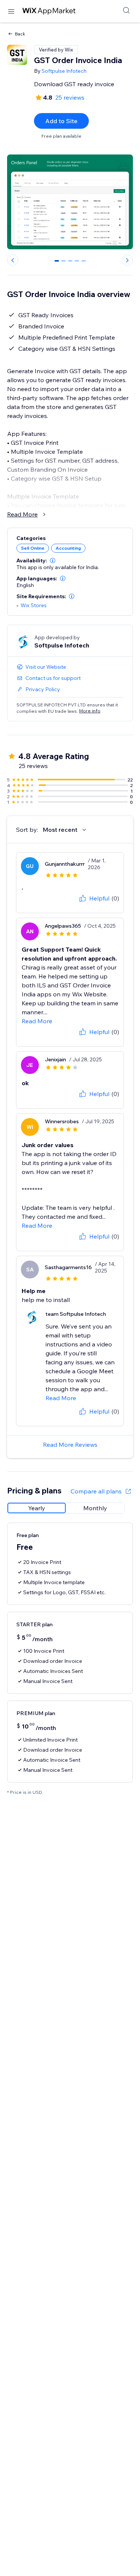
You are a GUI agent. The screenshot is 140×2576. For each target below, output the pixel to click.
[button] (53, 561)
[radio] (37, 1508)
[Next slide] (127, 260)
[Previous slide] (13, 260)
